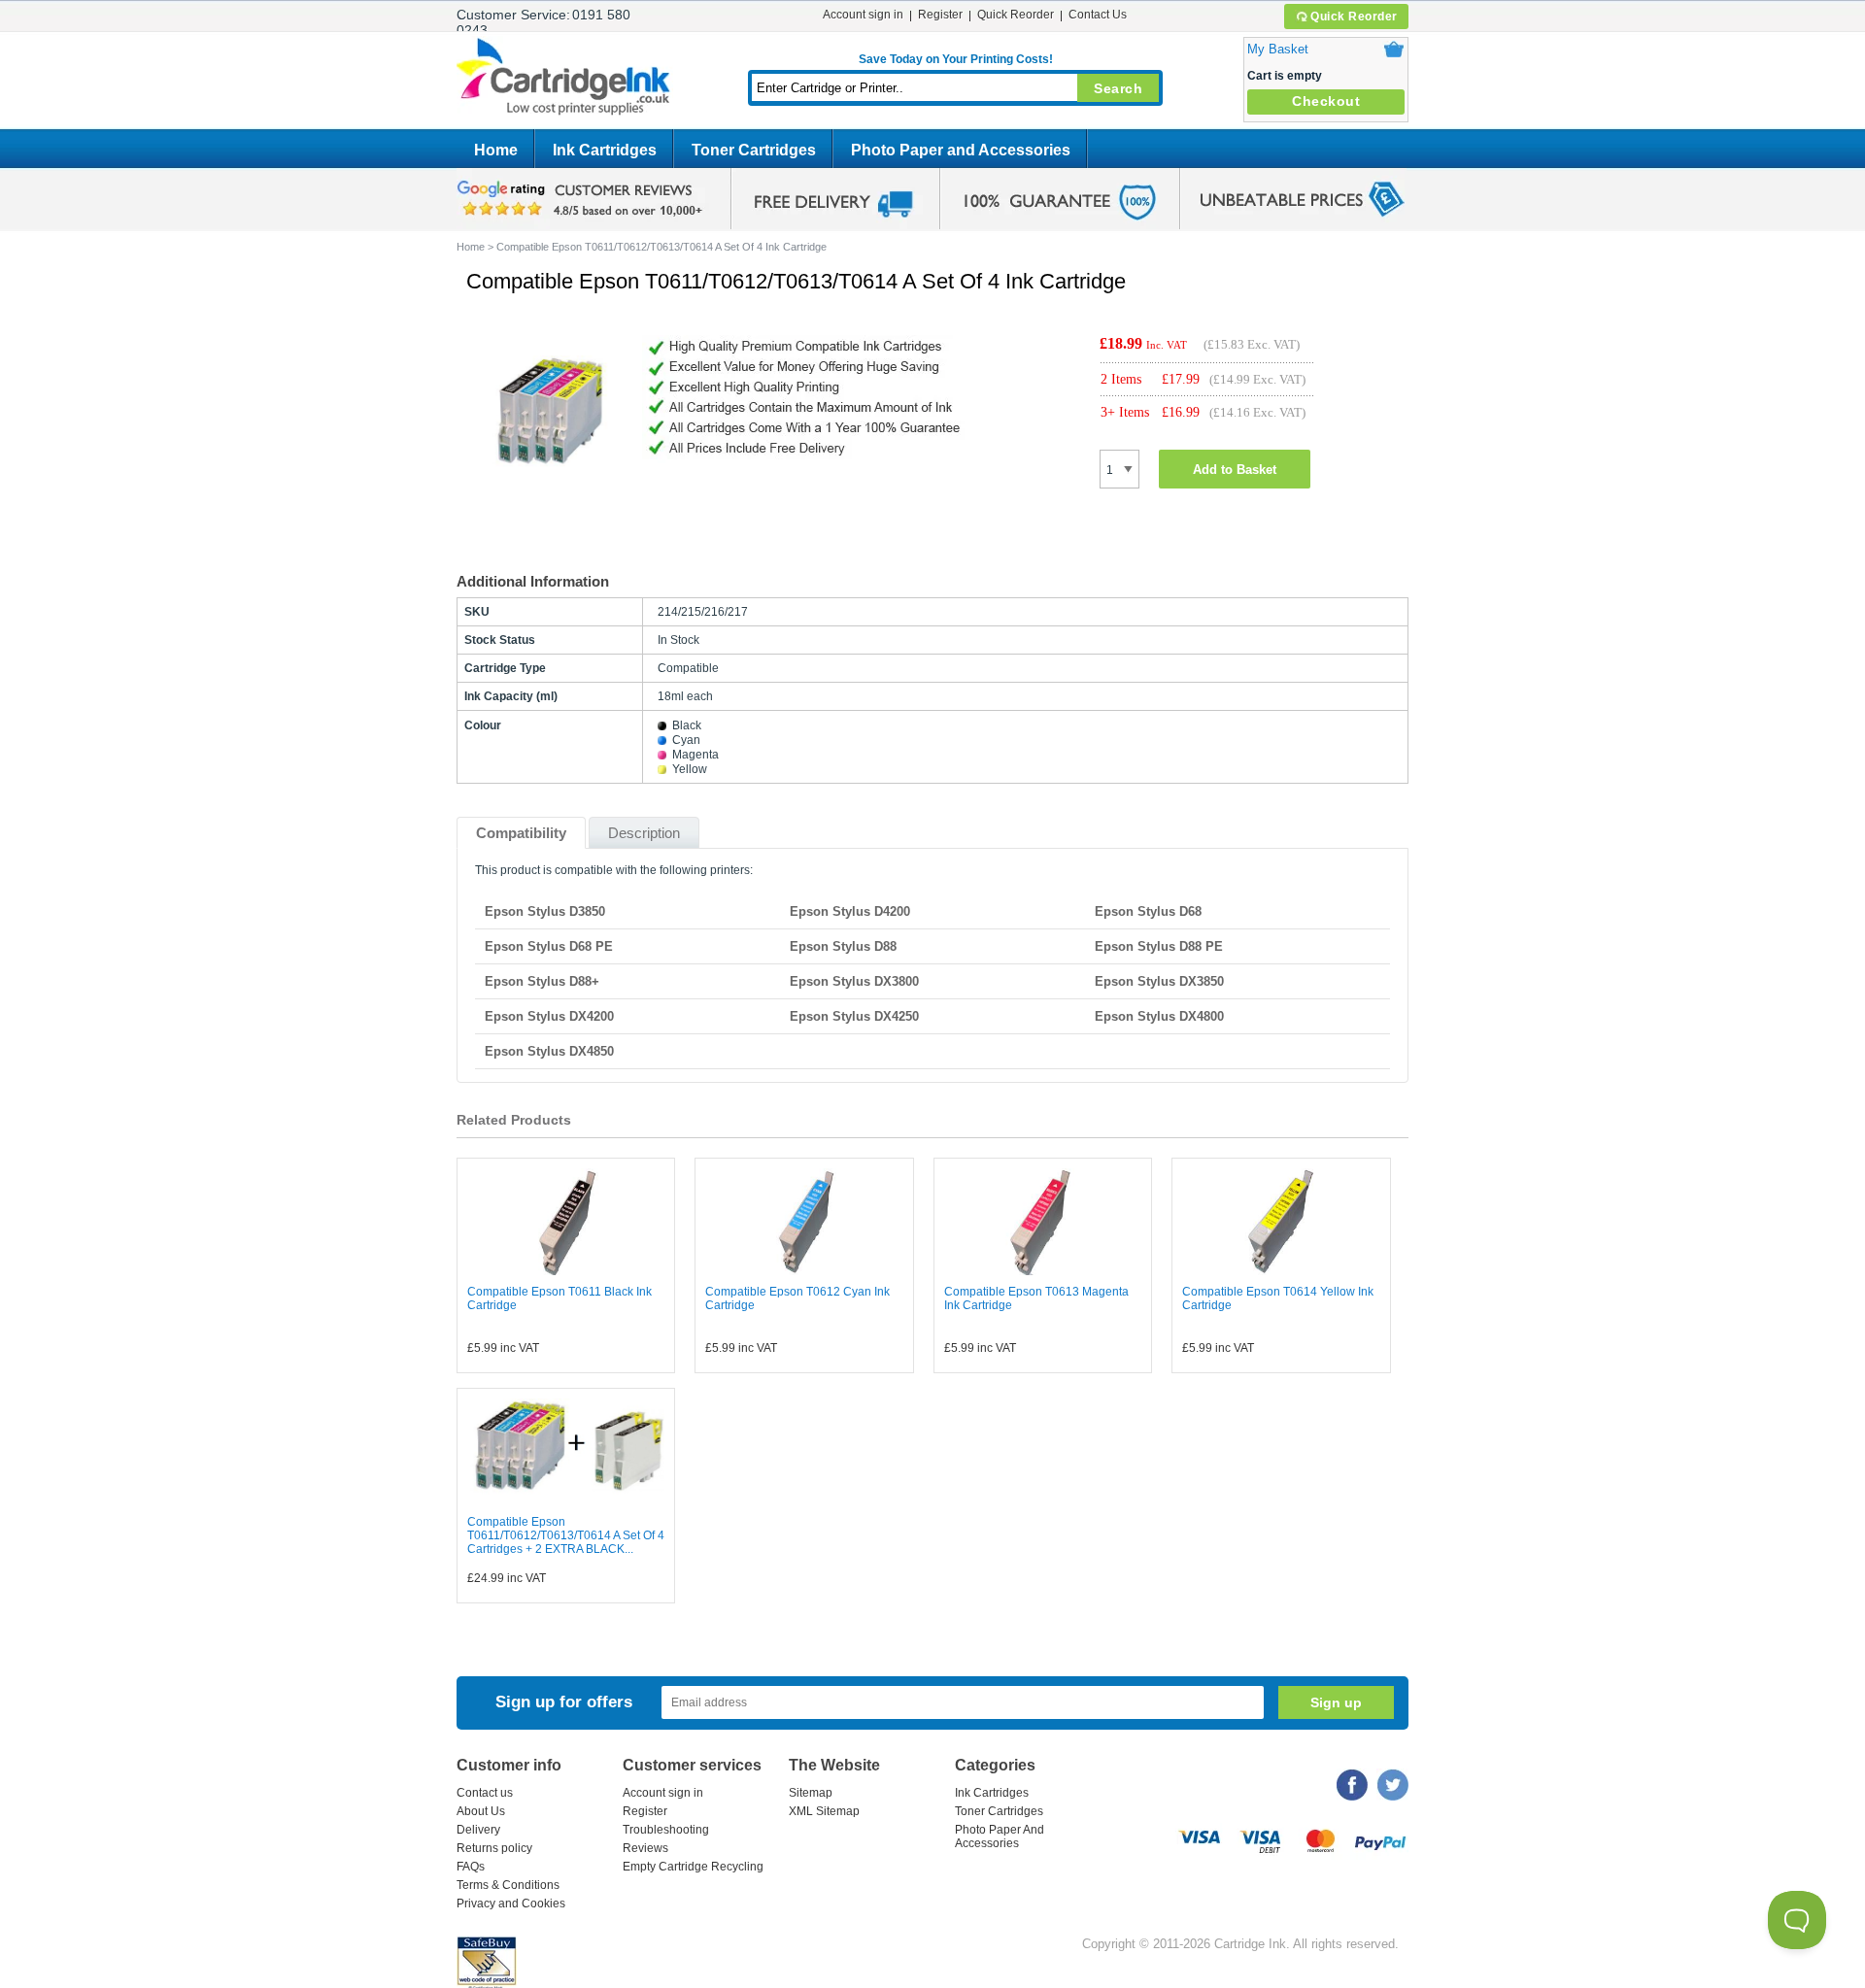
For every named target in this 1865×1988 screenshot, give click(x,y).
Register (940, 15)
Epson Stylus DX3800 (854, 981)
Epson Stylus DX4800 (1159, 1016)
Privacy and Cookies (511, 1904)
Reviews (645, 1848)
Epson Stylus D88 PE (1159, 946)
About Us (481, 1811)
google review (583, 199)
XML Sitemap (824, 1811)
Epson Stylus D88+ (542, 981)
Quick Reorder (1354, 17)
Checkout (1326, 101)
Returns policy (494, 1848)
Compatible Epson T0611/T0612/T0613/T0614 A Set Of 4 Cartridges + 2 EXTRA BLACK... (566, 1535)
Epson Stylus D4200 (850, 911)
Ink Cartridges (605, 150)
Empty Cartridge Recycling (693, 1867)
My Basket (1278, 49)
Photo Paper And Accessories (1000, 1836)
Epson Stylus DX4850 (549, 1051)
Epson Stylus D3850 (545, 911)
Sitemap (811, 1793)
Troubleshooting (666, 1830)
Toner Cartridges (754, 150)
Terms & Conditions (508, 1885)
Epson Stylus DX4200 (549, 1016)
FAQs (471, 1867)
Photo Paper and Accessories (961, 150)
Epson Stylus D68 (1148, 911)
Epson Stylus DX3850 (1159, 981)
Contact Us (1098, 15)
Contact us (485, 1793)
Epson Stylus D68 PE (549, 946)
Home (496, 150)
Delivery (478, 1830)
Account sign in (863, 15)
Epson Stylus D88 (843, 946)
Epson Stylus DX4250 (854, 1016)
